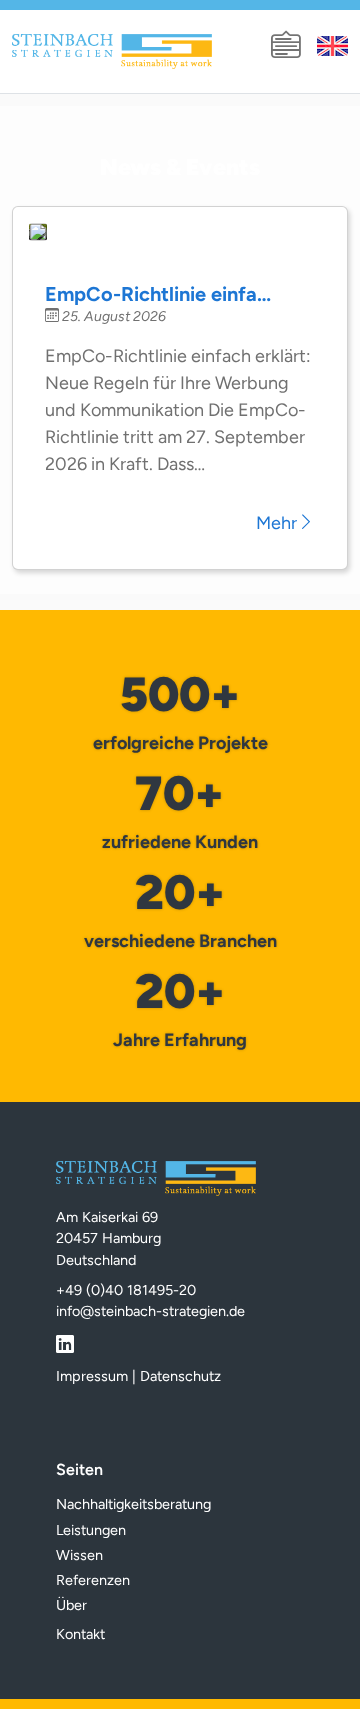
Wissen (79, 1555)
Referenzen (93, 1580)
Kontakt (80, 1634)
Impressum (92, 1376)
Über (71, 1605)
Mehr (276, 523)
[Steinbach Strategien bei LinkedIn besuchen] (65, 1341)
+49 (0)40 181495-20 (126, 1290)
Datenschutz (180, 1376)
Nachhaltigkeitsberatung (133, 1504)
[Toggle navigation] (286, 46)
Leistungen (91, 1530)
